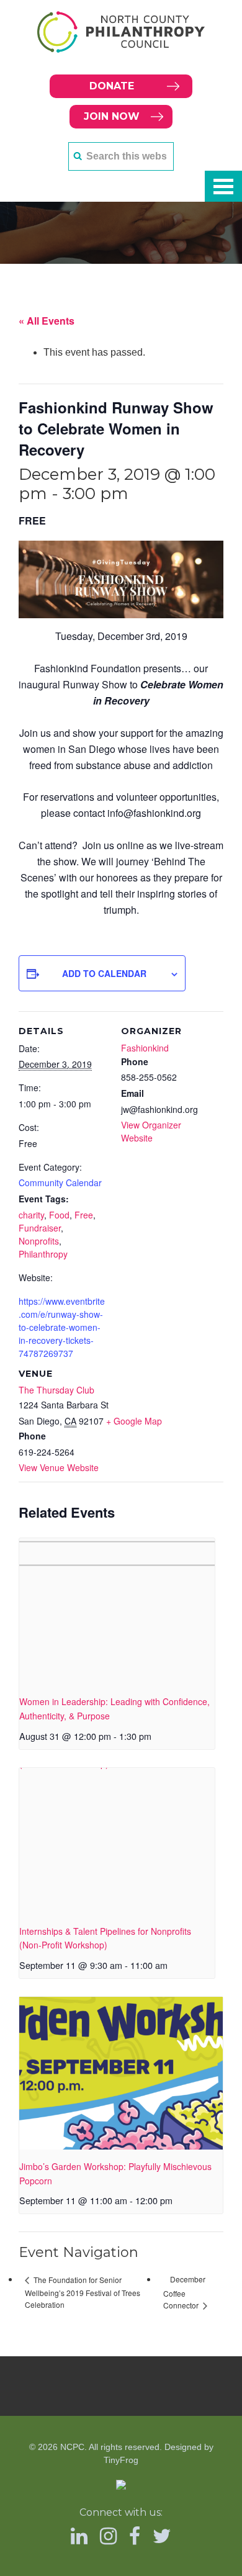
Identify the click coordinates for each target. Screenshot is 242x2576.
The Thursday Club (56, 1390)
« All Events (47, 321)
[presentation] (117, 1611)
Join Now (112, 116)
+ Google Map (134, 1421)
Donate (112, 86)
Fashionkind (145, 1048)
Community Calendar (60, 1182)
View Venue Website (59, 1467)
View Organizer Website (151, 1131)
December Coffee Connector (184, 2292)
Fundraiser (40, 1228)
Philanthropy (43, 1254)
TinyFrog (121, 2460)
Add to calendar (104, 973)
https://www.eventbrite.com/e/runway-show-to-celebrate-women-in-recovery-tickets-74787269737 (62, 1327)
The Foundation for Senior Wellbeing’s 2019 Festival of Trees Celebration (83, 2292)
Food (59, 1215)
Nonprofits (39, 1241)
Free (84, 1215)
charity (31, 1215)
